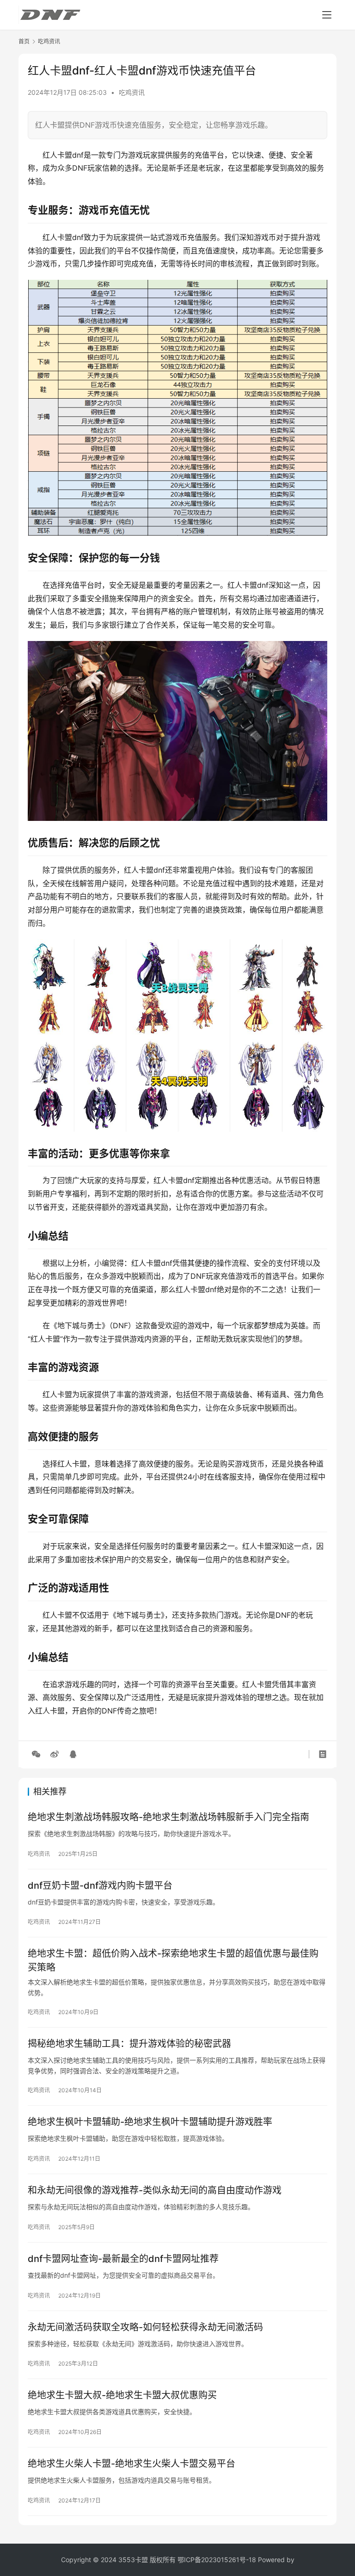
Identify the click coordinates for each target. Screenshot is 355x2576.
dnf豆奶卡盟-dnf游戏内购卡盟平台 (100, 1886)
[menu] (327, 15)
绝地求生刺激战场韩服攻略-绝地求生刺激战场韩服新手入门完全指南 (168, 1817)
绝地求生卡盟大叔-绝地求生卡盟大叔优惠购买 (122, 2395)
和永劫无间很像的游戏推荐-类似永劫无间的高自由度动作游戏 (155, 2190)
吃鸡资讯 (132, 92)
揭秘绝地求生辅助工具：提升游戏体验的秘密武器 (129, 2044)
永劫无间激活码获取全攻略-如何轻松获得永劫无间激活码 (145, 2327)
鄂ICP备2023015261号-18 (217, 2560)
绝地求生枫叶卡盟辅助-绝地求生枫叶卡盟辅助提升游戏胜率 (150, 2122)
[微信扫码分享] (36, 1754)
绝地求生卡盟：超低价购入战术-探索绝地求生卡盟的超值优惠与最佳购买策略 (173, 1960)
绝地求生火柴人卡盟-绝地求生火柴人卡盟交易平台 (132, 2464)
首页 (24, 41)
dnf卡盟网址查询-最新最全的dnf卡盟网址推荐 (123, 2259)
